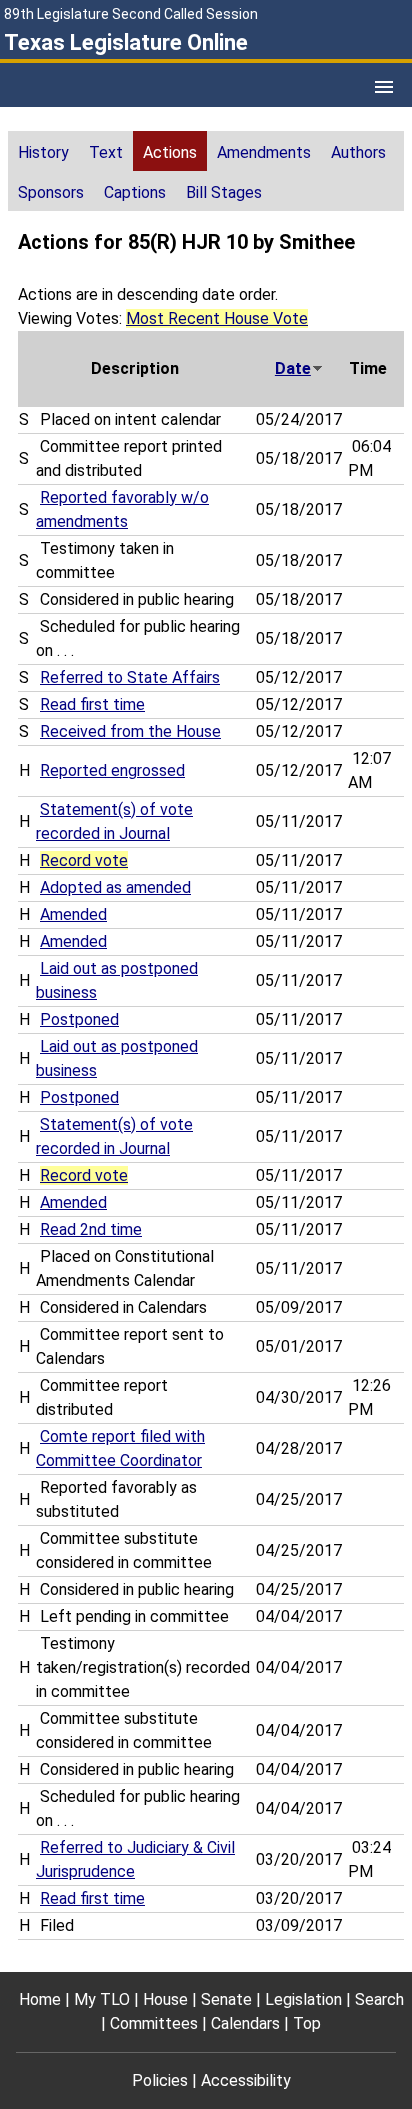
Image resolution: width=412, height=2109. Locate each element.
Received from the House (130, 731)
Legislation (303, 1999)
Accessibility (246, 2080)
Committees (154, 2023)
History (43, 152)
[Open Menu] (384, 87)
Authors (358, 152)
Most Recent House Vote (217, 318)
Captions (135, 192)
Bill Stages (224, 192)
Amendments (264, 152)
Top (307, 2023)
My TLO (102, 1999)
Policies (160, 2080)
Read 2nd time (91, 1229)
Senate (226, 1999)
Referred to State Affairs (130, 677)
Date (293, 368)
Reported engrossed (112, 770)
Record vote (84, 860)
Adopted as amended (115, 887)
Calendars (245, 2023)
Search (379, 1999)
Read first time (92, 704)
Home (40, 1999)
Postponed (79, 1019)
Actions (170, 152)
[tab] (43, 151)
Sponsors (51, 192)
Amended (73, 914)
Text (106, 152)
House (165, 1999)
